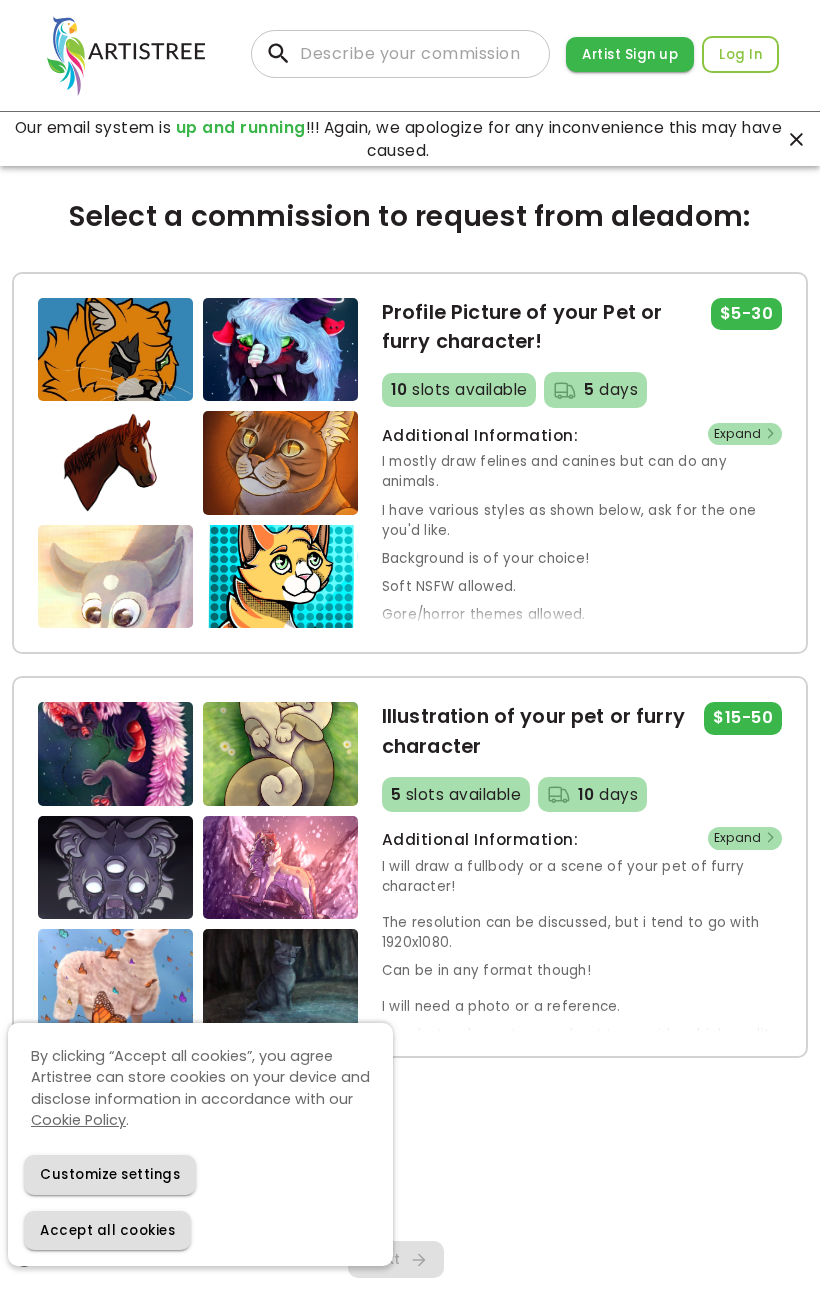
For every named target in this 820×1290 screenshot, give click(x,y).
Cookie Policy (78, 1120)
